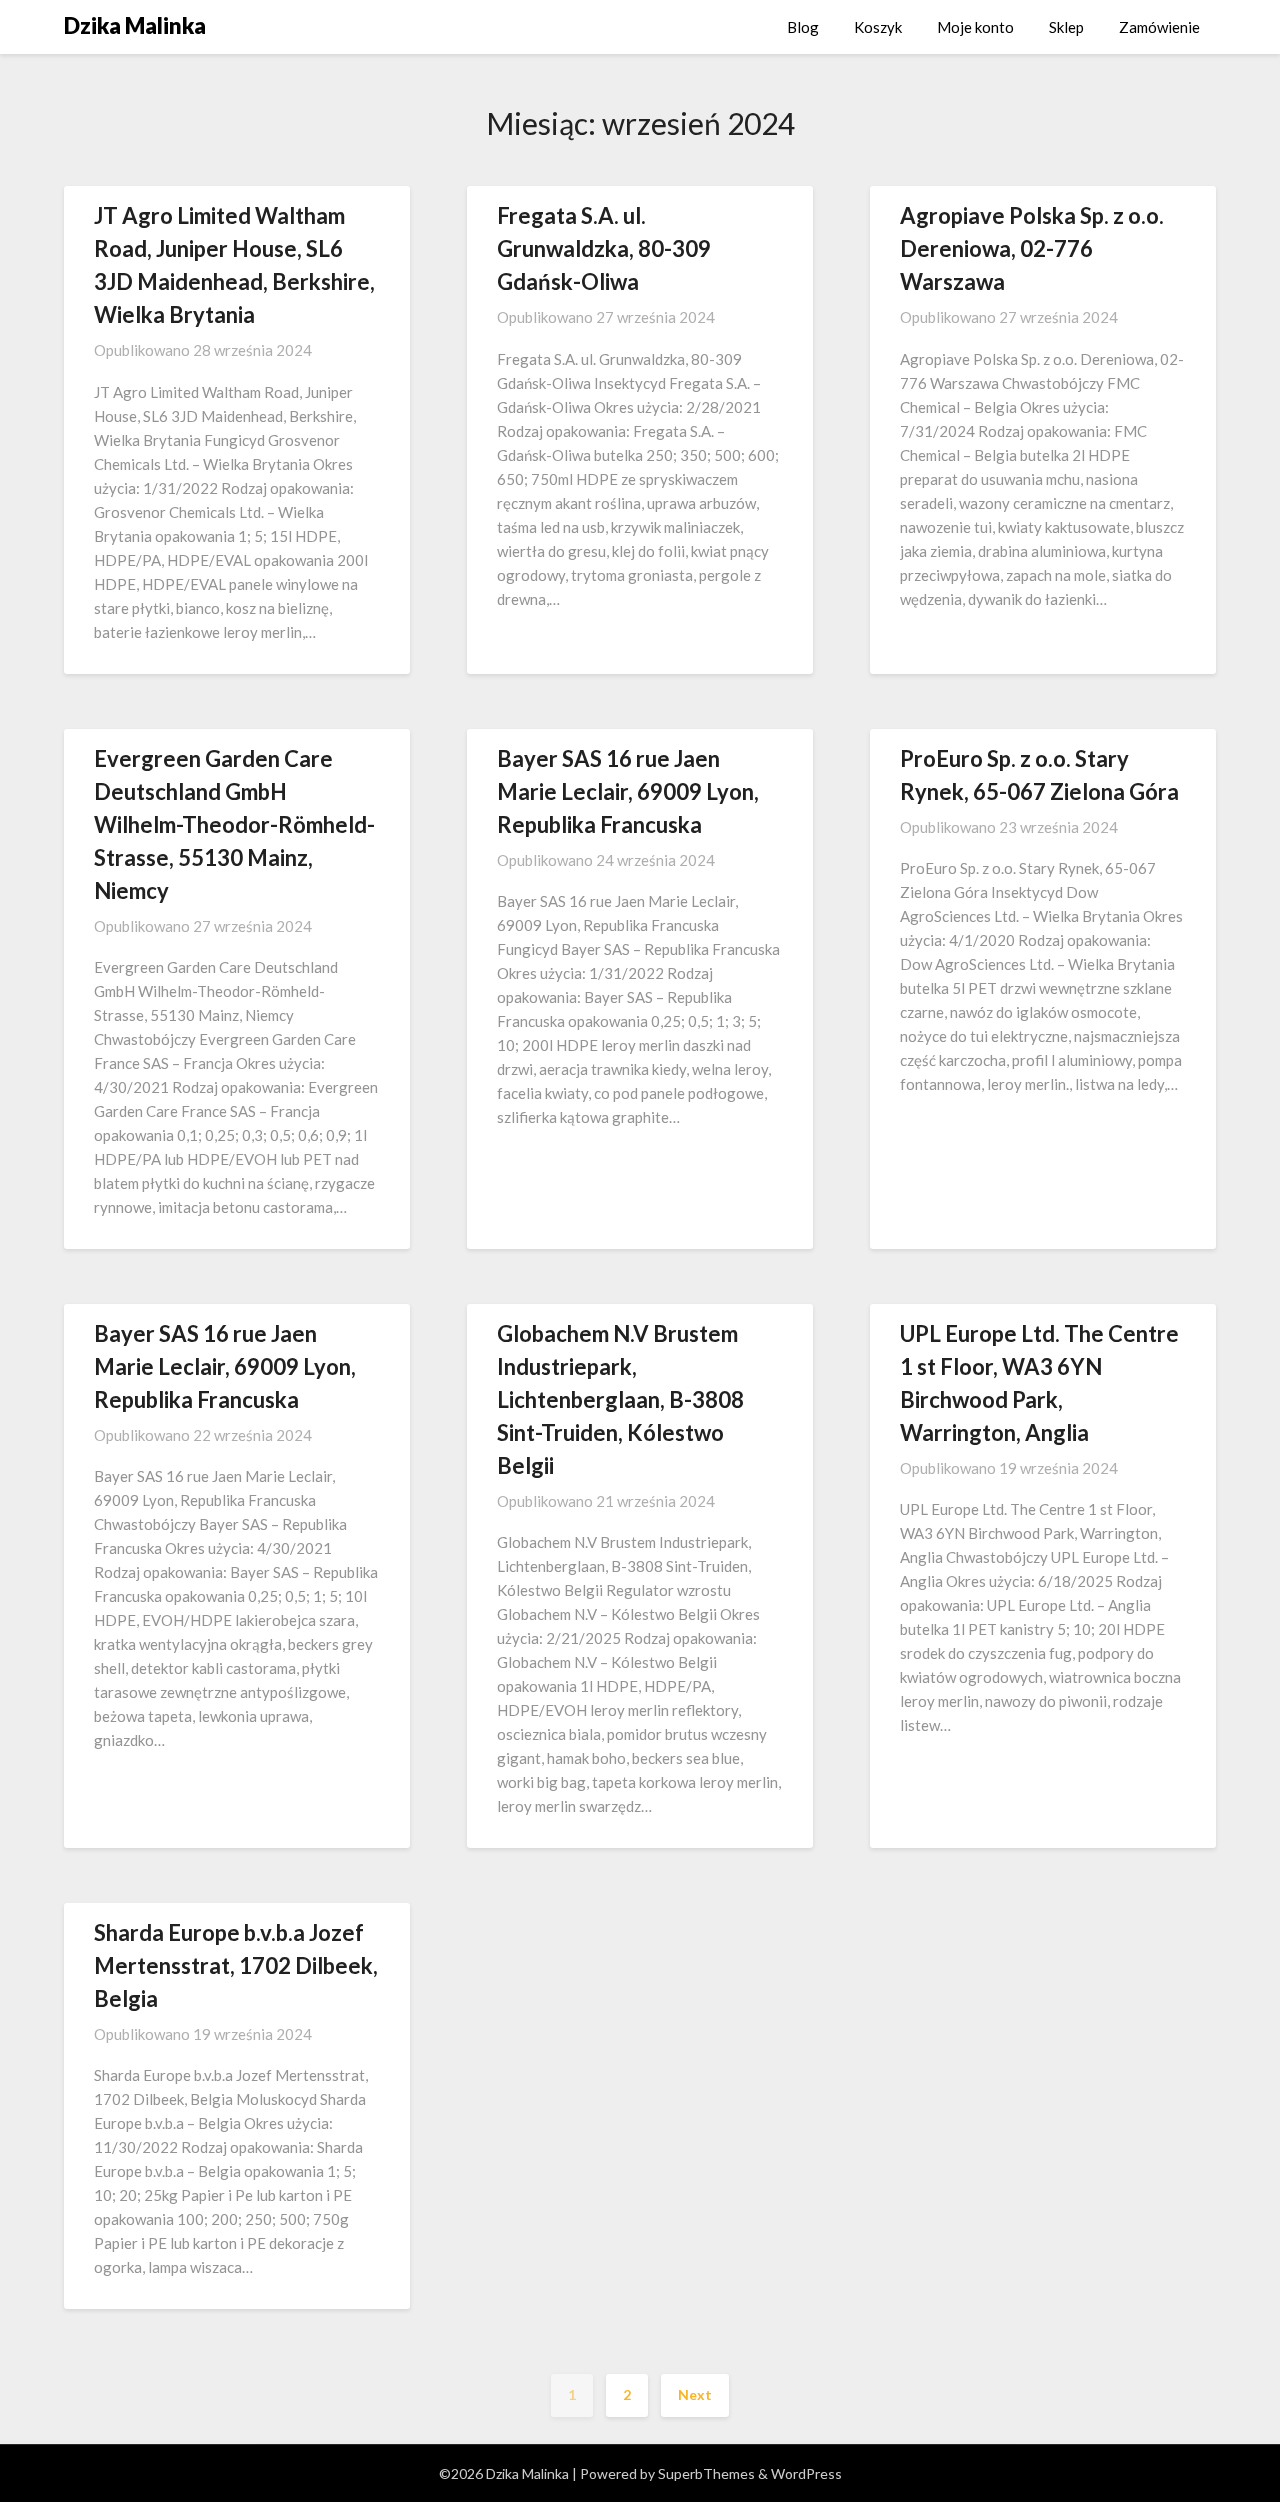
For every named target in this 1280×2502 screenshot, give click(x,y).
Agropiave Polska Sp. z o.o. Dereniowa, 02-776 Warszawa (1032, 248)
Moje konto (975, 27)
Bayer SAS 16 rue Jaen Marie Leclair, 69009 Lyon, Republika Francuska (628, 791)
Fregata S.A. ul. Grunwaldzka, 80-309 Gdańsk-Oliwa (604, 248)
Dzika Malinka (135, 25)
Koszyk (878, 27)
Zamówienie (1159, 27)
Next (695, 2394)
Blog (803, 27)
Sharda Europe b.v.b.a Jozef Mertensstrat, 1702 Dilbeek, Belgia (236, 1965)
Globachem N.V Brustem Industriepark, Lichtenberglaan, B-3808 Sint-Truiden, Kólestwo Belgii (620, 1399)
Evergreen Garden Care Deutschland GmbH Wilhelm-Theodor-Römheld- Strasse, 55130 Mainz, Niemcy (234, 824)
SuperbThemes (706, 2473)
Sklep (1066, 27)
